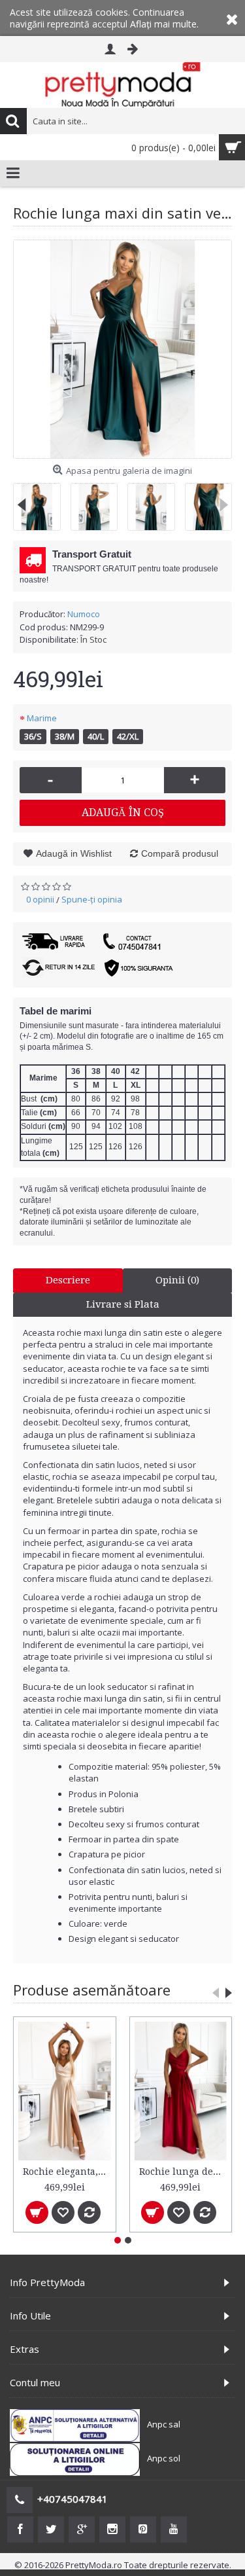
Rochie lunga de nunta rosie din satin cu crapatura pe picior (183, 2172)
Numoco (84, 614)
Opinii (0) (177, 1280)
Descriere (68, 1280)
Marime (42, 718)
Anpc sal (164, 2424)
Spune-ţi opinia (92, 899)
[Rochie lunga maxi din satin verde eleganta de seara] (122, 349)
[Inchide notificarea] (232, 18)
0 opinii (40, 899)
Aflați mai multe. (164, 24)
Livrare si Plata (123, 1304)
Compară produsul (180, 853)
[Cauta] (13, 121)
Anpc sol (164, 2458)
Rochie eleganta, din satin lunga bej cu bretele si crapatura (67, 2172)
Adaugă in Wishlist (74, 853)
